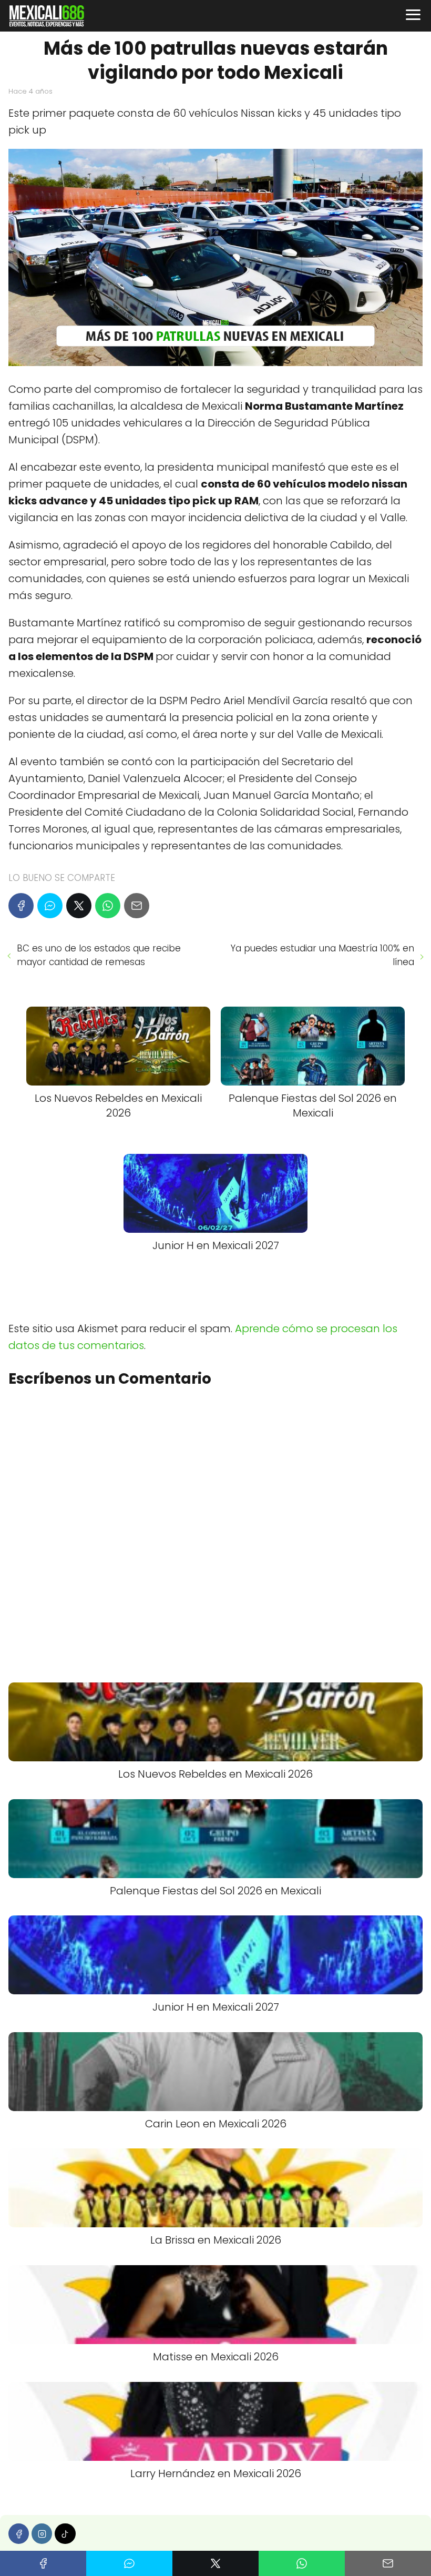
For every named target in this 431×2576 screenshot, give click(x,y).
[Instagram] (42, 2534)
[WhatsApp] (108, 906)
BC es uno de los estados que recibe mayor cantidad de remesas (99, 955)
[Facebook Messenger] (50, 906)
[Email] (137, 906)
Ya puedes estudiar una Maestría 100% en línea (322, 955)
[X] (79, 906)
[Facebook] (21, 906)
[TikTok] (65, 2534)
